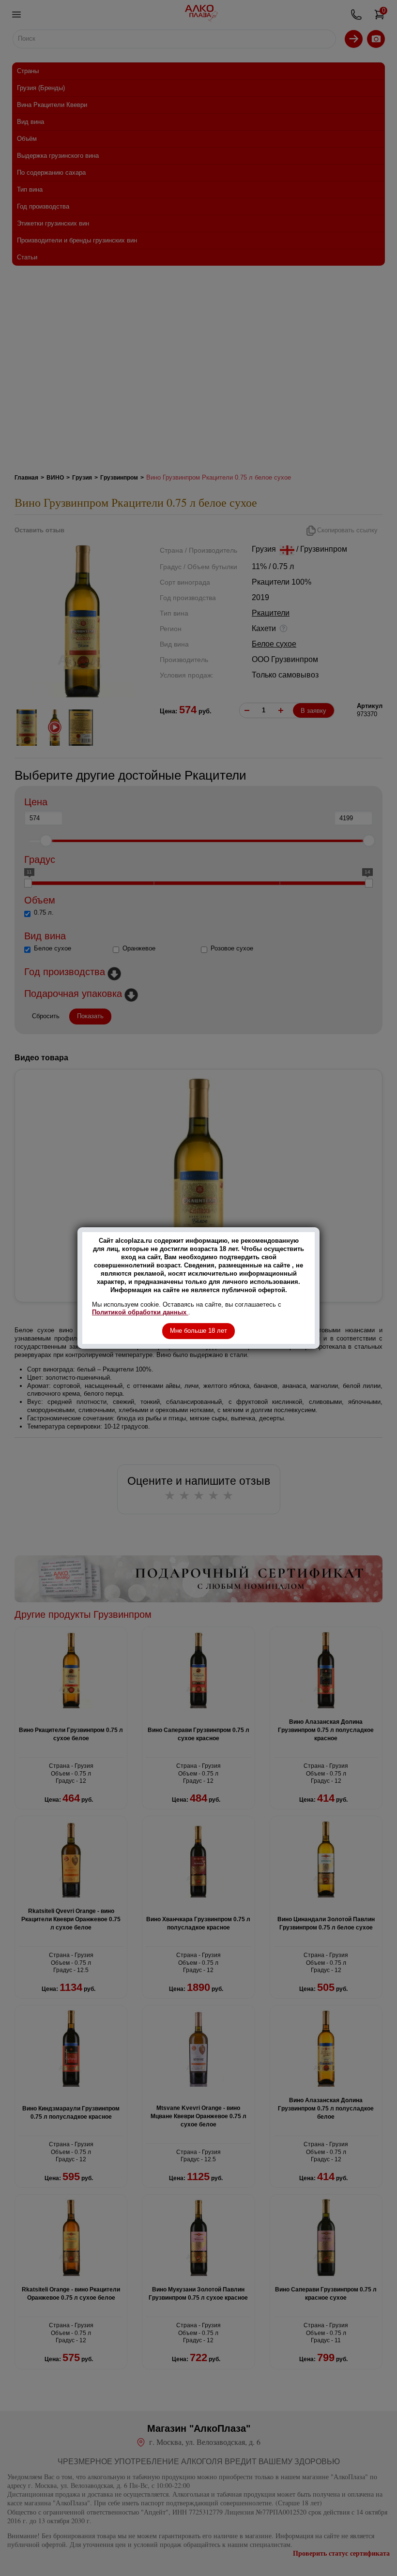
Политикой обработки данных (140, 1312)
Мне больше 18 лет (198, 1331)
